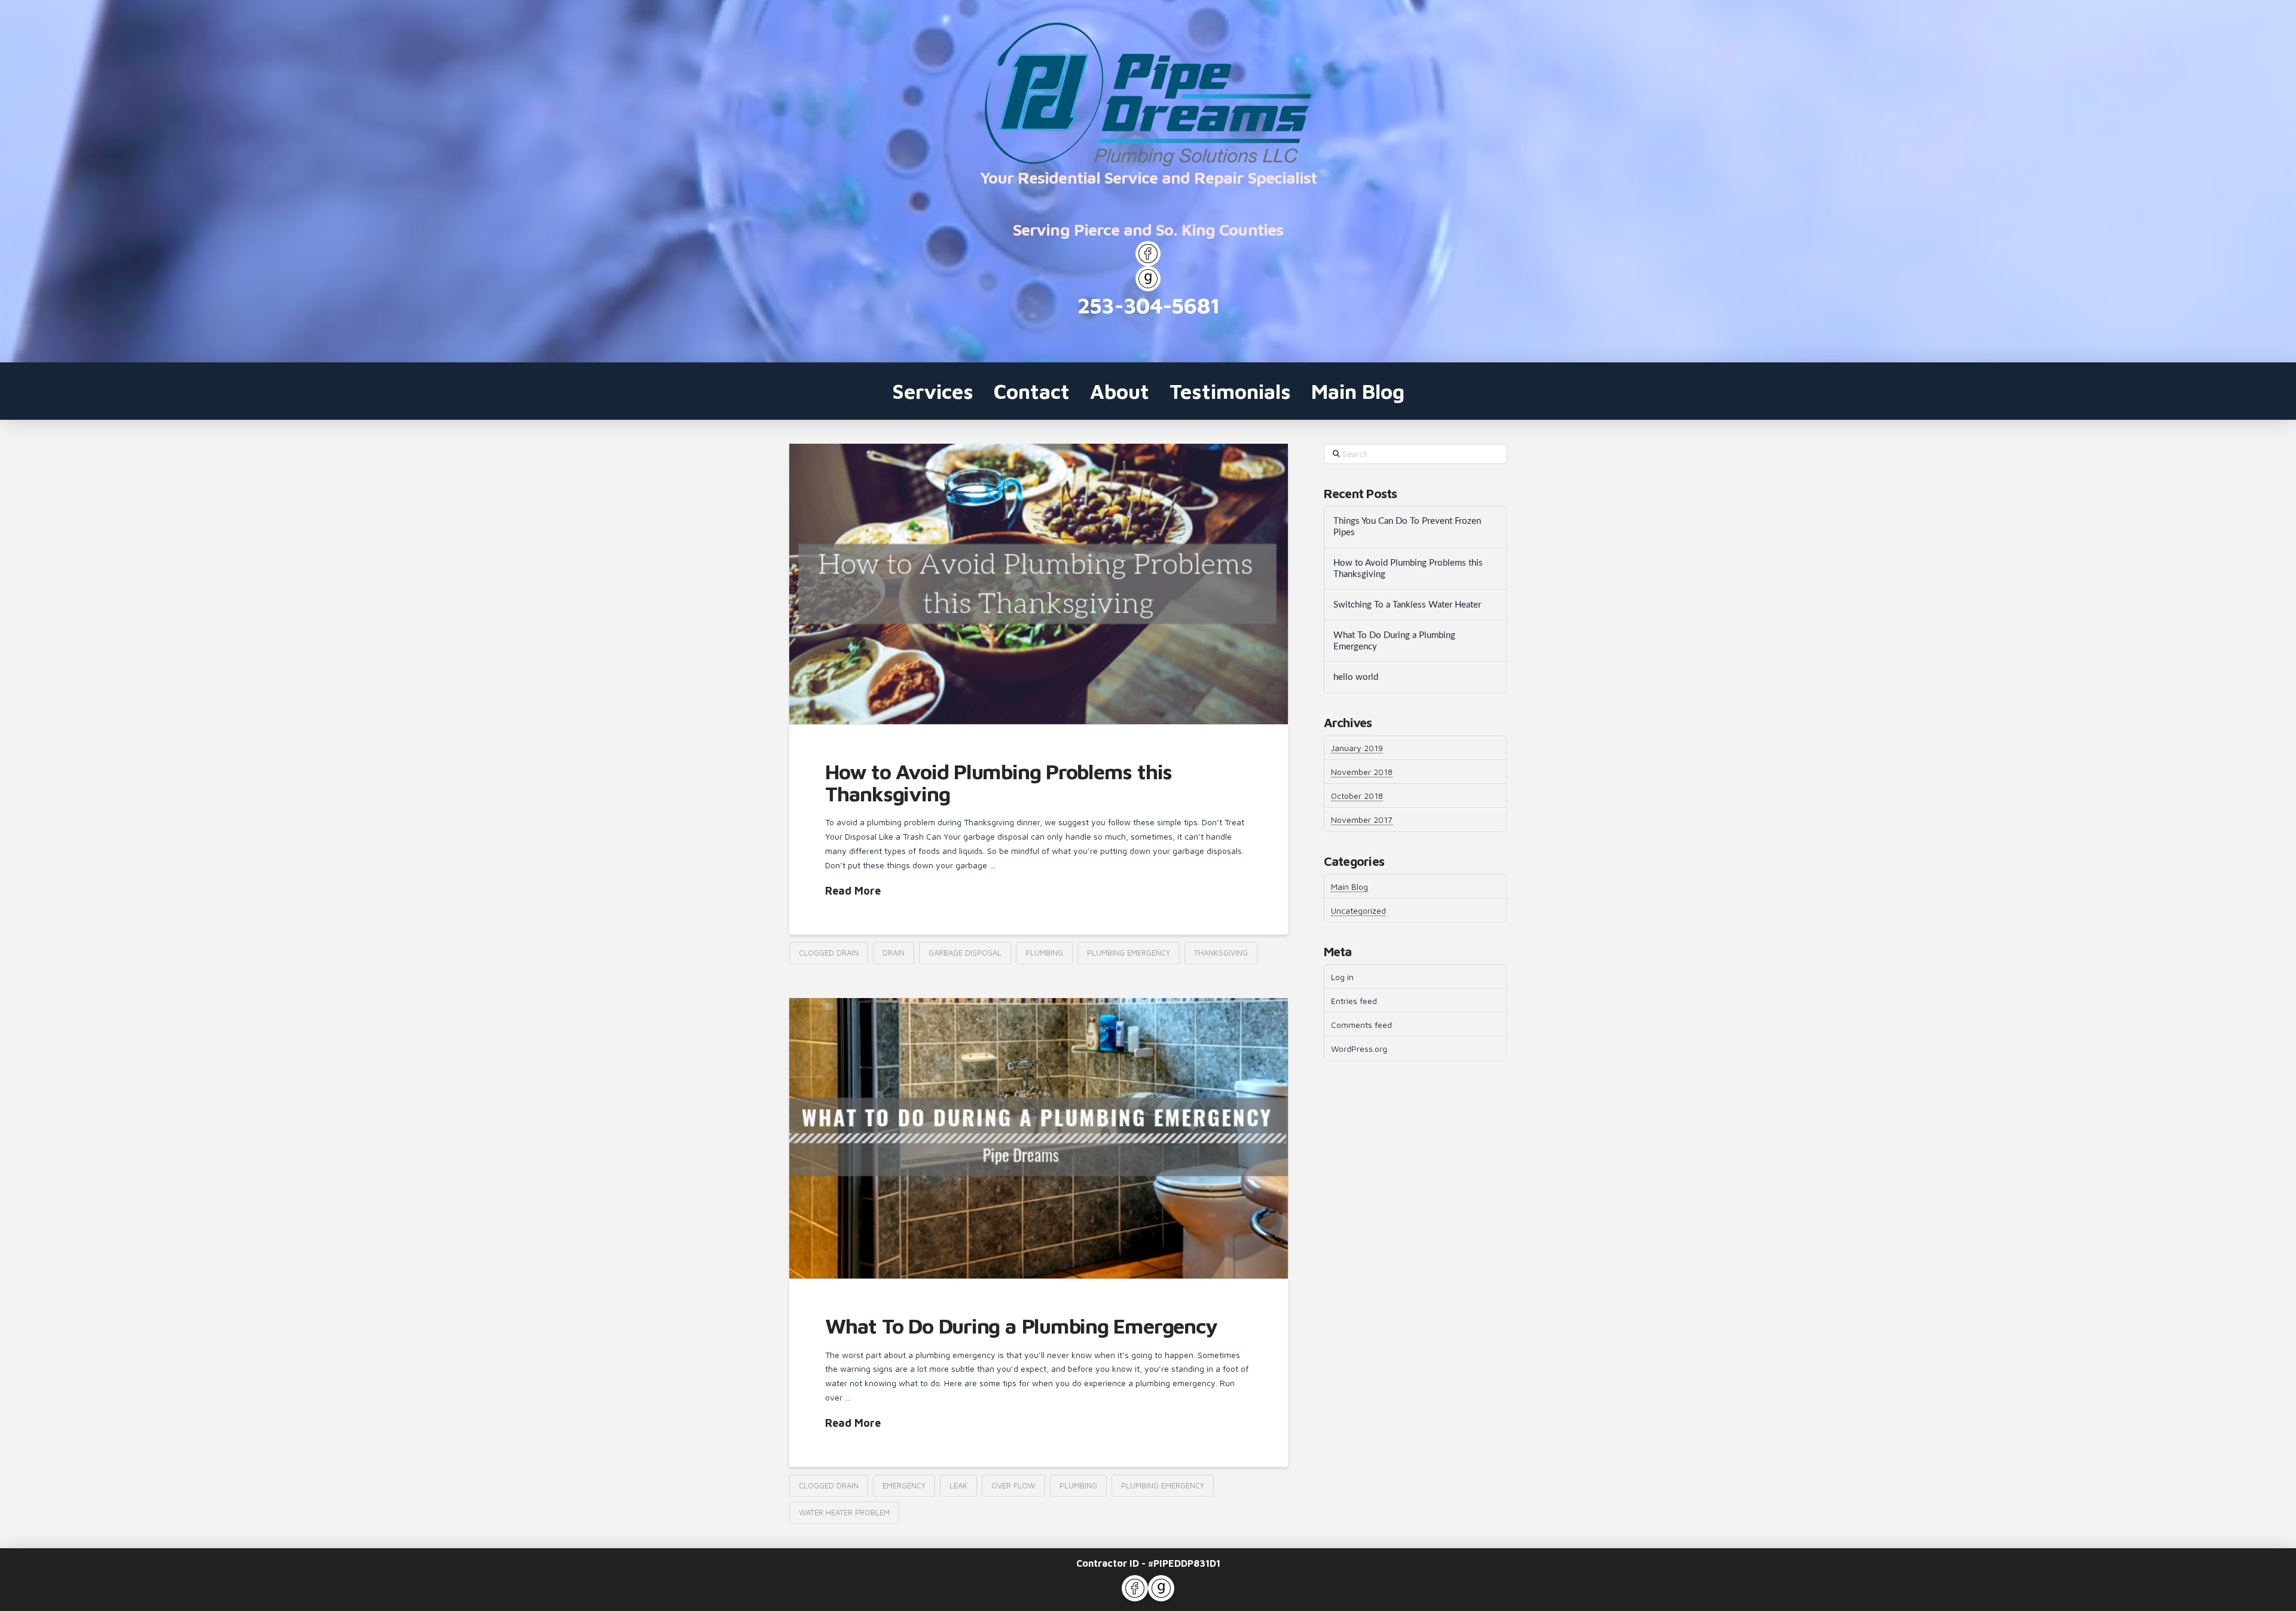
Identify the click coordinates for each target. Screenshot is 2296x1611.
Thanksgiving (1221, 953)
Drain (894, 953)
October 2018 (1357, 796)
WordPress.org (1359, 1049)
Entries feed (1354, 1001)
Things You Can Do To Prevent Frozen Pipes (1407, 527)
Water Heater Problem (844, 1512)
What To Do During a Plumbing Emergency (1021, 1325)
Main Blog (1349, 887)
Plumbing (1044, 953)
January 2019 (1357, 748)
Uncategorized (1358, 910)
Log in (1342, 977)
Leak (958, 1485)
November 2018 (1362, 772)
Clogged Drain (829, 953)
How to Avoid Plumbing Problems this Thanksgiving (999, 782)
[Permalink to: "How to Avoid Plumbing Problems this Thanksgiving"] (1039, 584)
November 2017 (1362, 820)
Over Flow (1013, 1485)
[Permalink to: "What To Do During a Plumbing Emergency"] (1039, 1138)
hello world (1356, 677)
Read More (853, 891)
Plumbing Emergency (1129, 953)
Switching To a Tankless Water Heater (1407, 605)
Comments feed (1361, 1025)
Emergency (904, 1485)
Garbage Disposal (965, 953)
